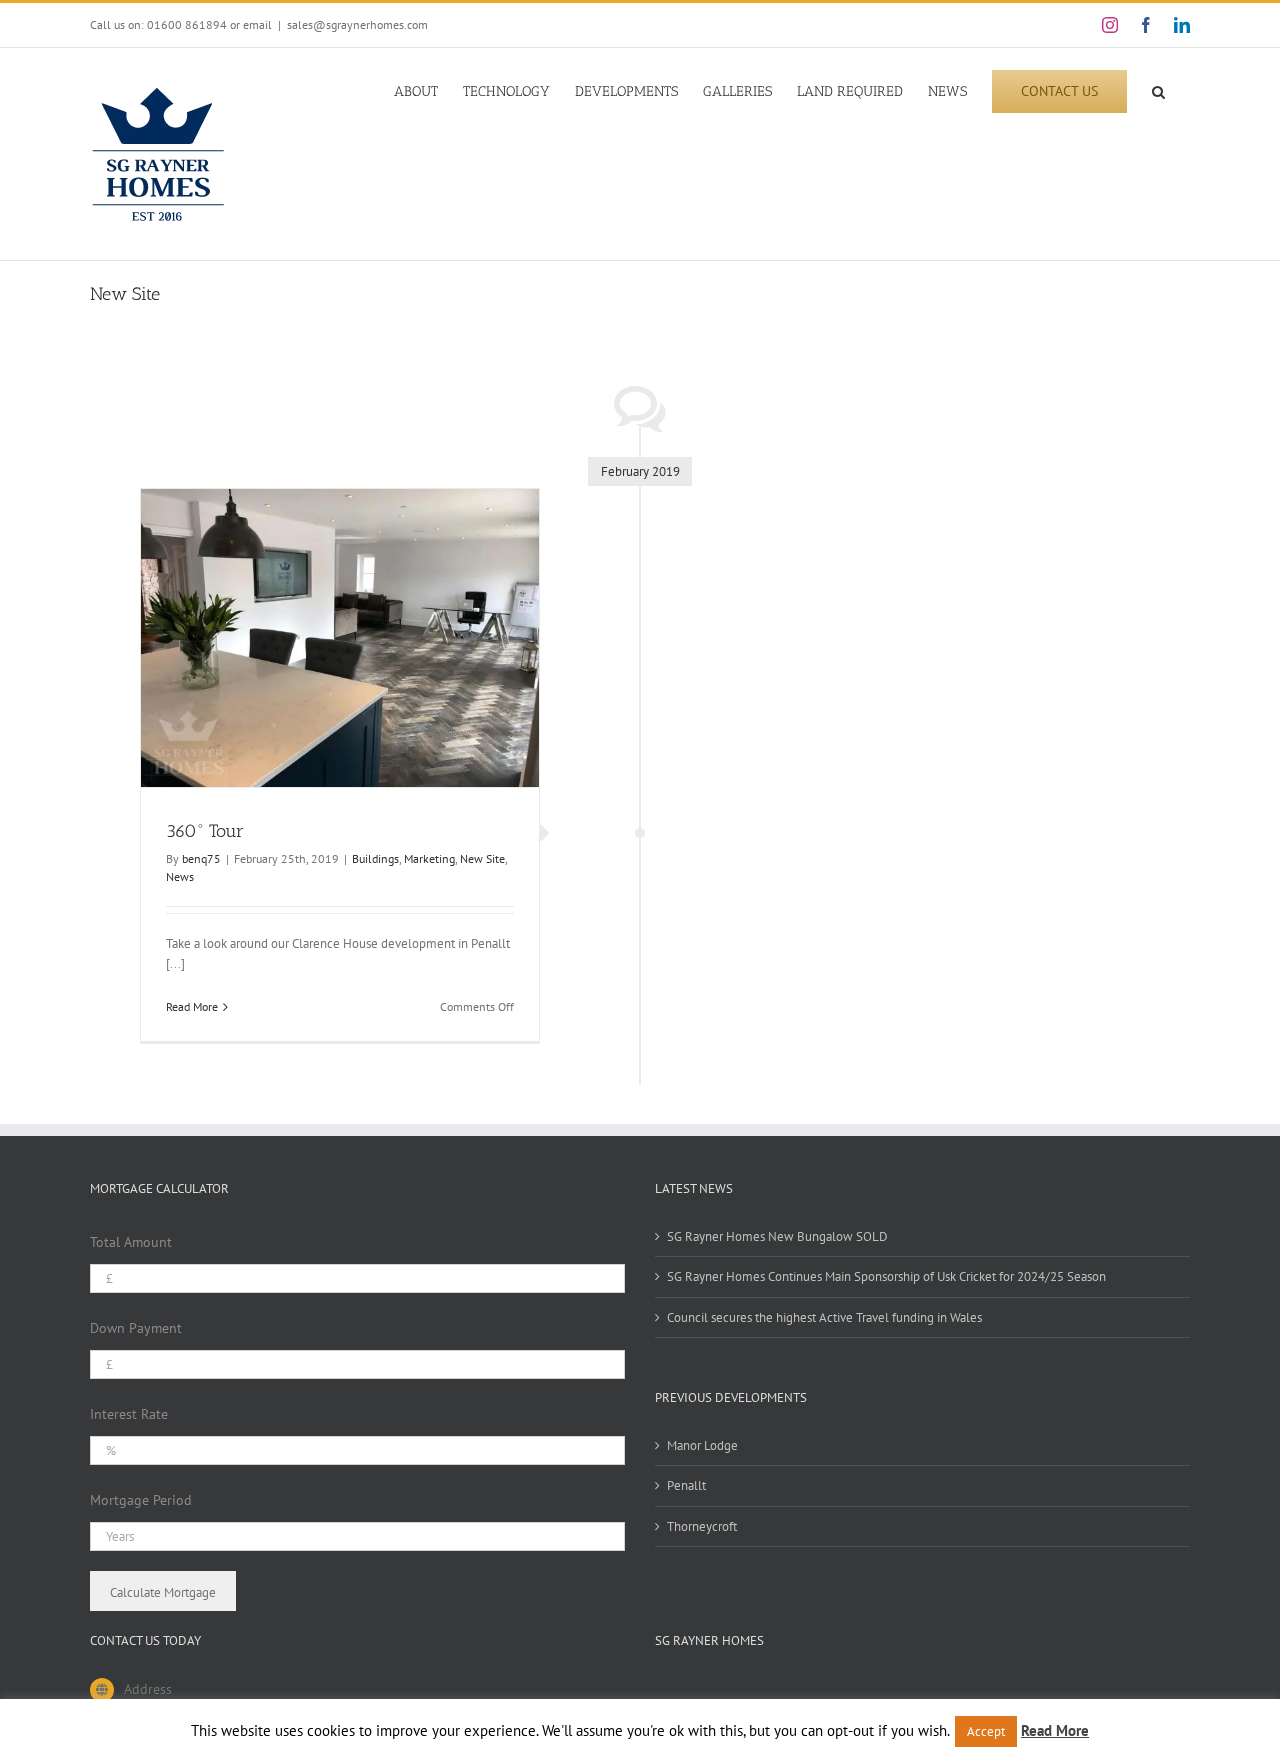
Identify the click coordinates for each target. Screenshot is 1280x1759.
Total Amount (131, 1242)
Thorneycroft (702, 1526)
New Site (482, 858)
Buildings (375, 858)
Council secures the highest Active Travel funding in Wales (824, 1317)
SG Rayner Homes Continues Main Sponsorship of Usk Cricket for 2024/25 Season (886, 1276)
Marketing (429, 858)
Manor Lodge (702, 1445)
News (180, 876)
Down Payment (136, 1328)
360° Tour (205, 831)
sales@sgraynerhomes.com (357, 24)
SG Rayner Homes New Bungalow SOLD (777, 1236)
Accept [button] (986, 1731)
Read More (192, 1006)
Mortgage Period (141, 1500)
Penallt (686, 1485)
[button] (1158, 90)
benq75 (201, 858)
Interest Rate (129, 1414)
